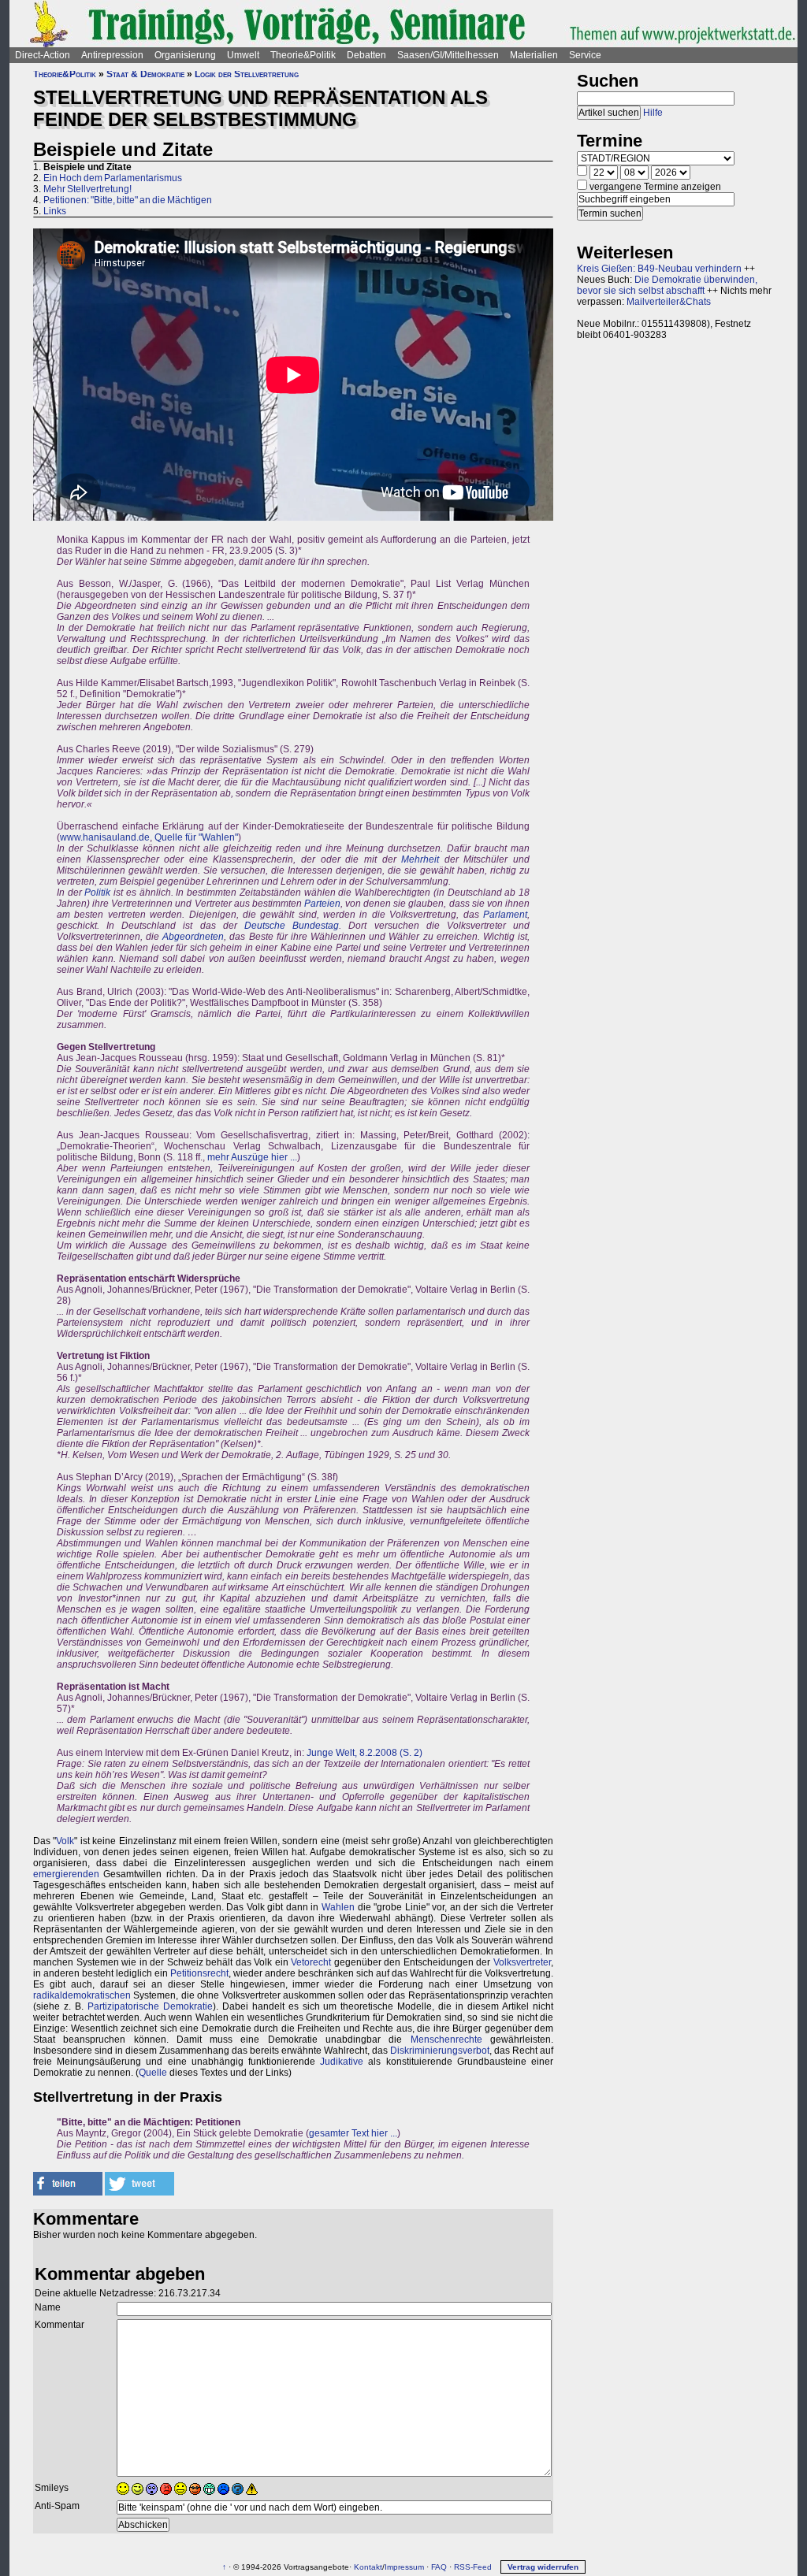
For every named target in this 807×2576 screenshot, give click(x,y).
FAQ (439, 2567)
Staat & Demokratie (145, 74)
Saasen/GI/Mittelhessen (448, 55)
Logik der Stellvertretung (247, 74)
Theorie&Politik (303, 55)
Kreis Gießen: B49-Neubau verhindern (659, 269)
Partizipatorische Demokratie (150, 2006)
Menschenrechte (446, 2040)
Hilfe (653, 113)
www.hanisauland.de (105, 837)
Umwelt (243, 55)
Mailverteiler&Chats (669, 302)
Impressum (404, 2567)
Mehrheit (420, 859)
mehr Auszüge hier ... (252, 1157)
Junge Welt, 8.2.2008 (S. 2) (364, 1753)
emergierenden (66, 1874)
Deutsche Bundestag (292, 926)
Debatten (366, 55)
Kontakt (368, 2567)
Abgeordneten (193, 937)
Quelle (153, 2073)
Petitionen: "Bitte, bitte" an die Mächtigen (128, 200)
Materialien (534, 55)
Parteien (322, 904)
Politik (97, 893)
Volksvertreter (522, 1962)
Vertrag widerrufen (543, 2567)
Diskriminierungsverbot (440, 2051)
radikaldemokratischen (82, 1995)
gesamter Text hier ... (353, 2133)
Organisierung (185, 55)
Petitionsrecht (199, 1973)
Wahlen (338, 1907)
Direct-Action (43, 55)
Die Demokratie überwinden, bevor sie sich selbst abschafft (667, 285)
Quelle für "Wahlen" (196, 837)
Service (585, 55)
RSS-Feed (473, 2567)
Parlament (505, 915)
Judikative (342, 2062)
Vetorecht (311, 1962)
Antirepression (112, 55)
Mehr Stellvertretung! (87, 189)
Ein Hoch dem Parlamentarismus (113, 178)
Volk (65, 1841)
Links (55, 211)
